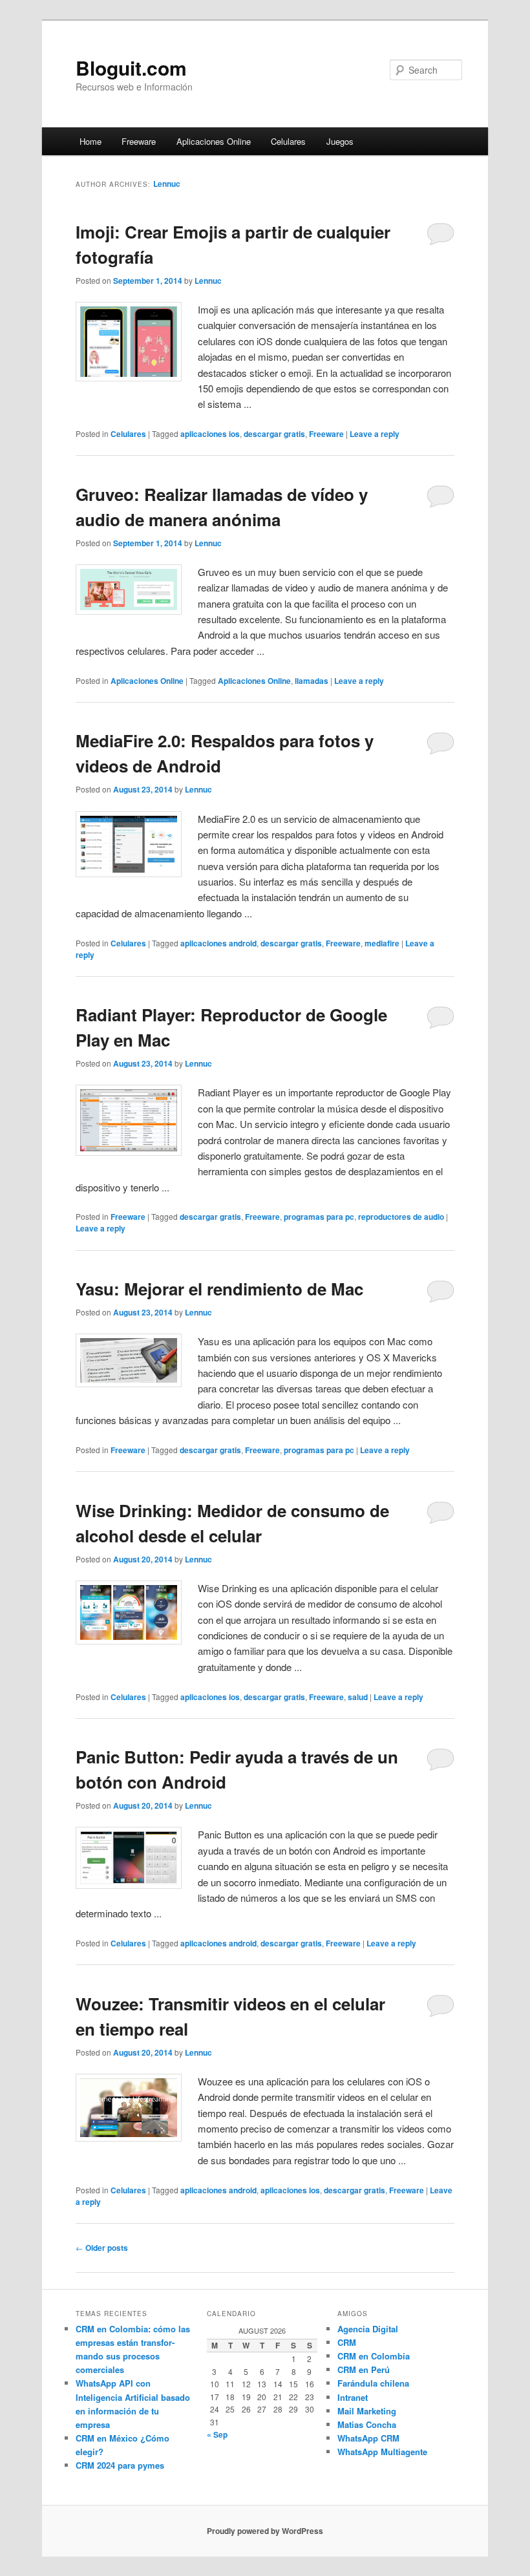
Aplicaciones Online (214, 141)
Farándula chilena (373, 2383)
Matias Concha (367, 2424)
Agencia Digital (368, 2329)
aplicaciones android (218, 943)
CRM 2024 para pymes (120, 2465)
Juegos (340, 141)
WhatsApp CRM (368, 2438)
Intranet (353, 2397)
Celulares (288, 141)
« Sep (217, 2434)
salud (358, 1697)
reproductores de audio (401, 1217)
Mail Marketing (367, 2411)
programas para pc (319, 1217)
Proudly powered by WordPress (265, 2531)
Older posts (102, 2248)
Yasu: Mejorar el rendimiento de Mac (219, 1289)
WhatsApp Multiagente (382, 2452)
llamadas (312, 681)
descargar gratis (274, 434)
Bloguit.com (131, 68)
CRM (347, 2342)
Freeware (139, 141)
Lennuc (167, 184)
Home (90, 141)
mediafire (382, 943)
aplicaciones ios (210, 434)
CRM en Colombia (374, 2356)
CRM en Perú (364, 2369)
